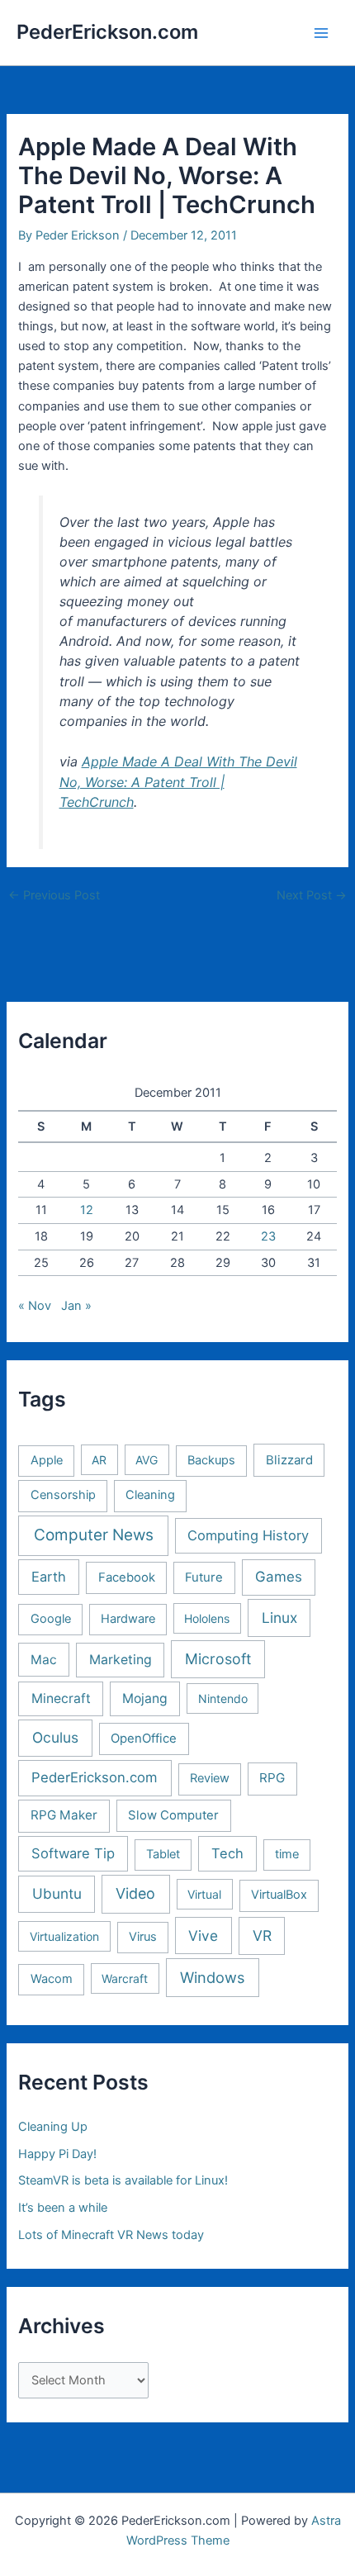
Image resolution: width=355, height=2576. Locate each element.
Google (51, 1619)
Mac (44, 1660)
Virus (143, 1937)
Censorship (63, 1495)
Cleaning (150, 1495)
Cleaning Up (53, 2127)
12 (87, 1210)
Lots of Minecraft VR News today (111, 2235)
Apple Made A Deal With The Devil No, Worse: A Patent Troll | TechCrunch (178, 781)
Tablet (163, 1854)
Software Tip (73, 1853)
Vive (203, 1936)
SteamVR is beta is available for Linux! (123, 2180)
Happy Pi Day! (57, 2154)
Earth (49, 1577)
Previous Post (54, 896)
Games (279, 1577)
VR (262, 1936)
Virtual (204, 1894)
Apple (47, 1460)
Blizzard (289, 1460)
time (287, 1854)
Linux (279, 1618)
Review (210, 1778)
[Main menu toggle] (321, 33)
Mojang (145, 1698)
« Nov (35, 1306)
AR (99, 1460)
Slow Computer (173, 1815)
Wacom (52, 1979)
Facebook (127, 1577)
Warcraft (125, 1978)
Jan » (76, 1306)
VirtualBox (279, 1895)
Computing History (248, 1535)
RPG (272, 1778)
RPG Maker (64, 1815)
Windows (212, 1977)
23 (268, 1236)
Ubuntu (57, 1893)
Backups (211, 1460)
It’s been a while (63, 2208)
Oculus (55, 1737)
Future (204, 1577)
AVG (147, 1460)
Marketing (121, 1660)
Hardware (128, 1619)
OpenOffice (144, 1739)
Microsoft (218, 1659)
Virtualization (64, 1936)
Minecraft (61, 1698)
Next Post (312, 896)
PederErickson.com (107, 32)
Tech (227, 1853)
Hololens (207, 1618)
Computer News (94, 1535)
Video (135, 1893)
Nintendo (223, 1698)
